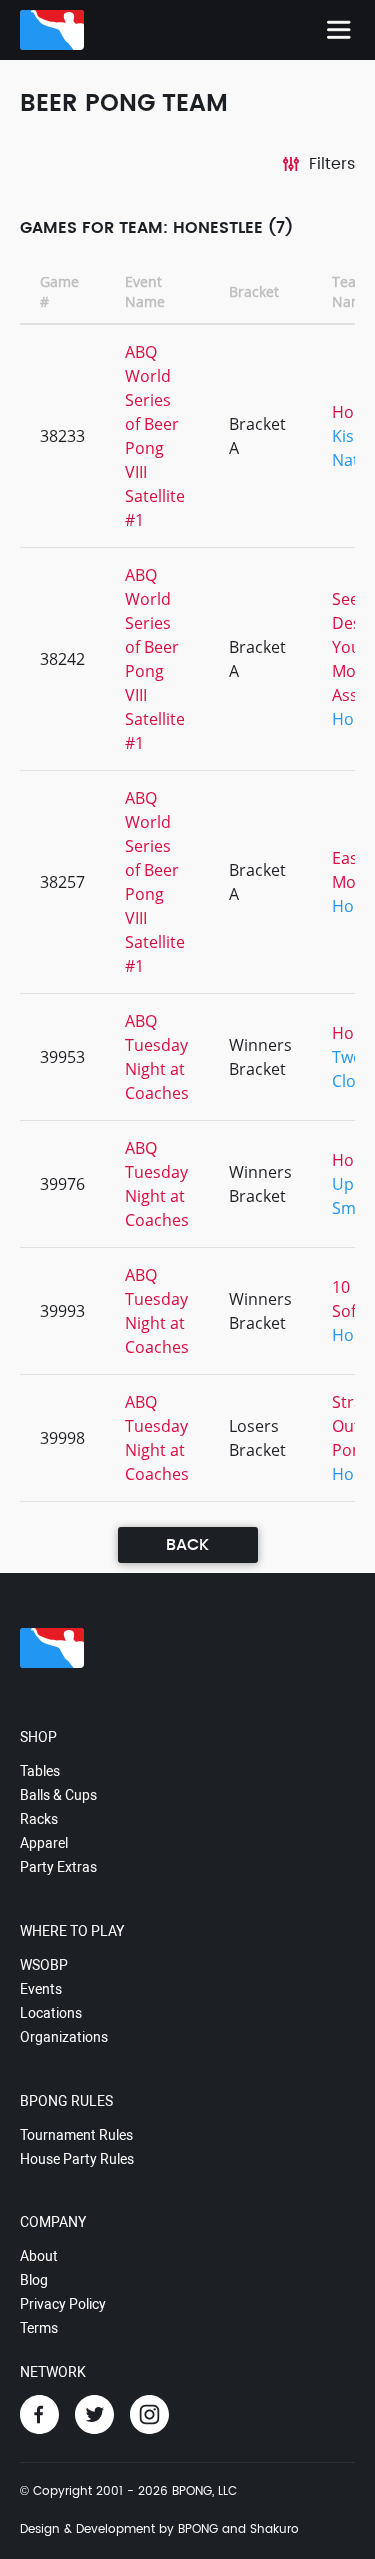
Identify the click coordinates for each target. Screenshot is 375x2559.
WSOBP (44, 1965)
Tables (40, 1771)
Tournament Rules (76, 2135)
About (39, 2256)
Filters (332, 164)
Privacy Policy (63, 2304)
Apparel (44, 1843)
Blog (34, 2280)
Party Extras (58, 1867)
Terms (39, 2328)
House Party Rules (77, 2159)
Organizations (64, 2037)
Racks (39, 1819)
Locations (51, 2013)
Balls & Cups (58, 1795)
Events (41, 1989)
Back (187, 1545)
